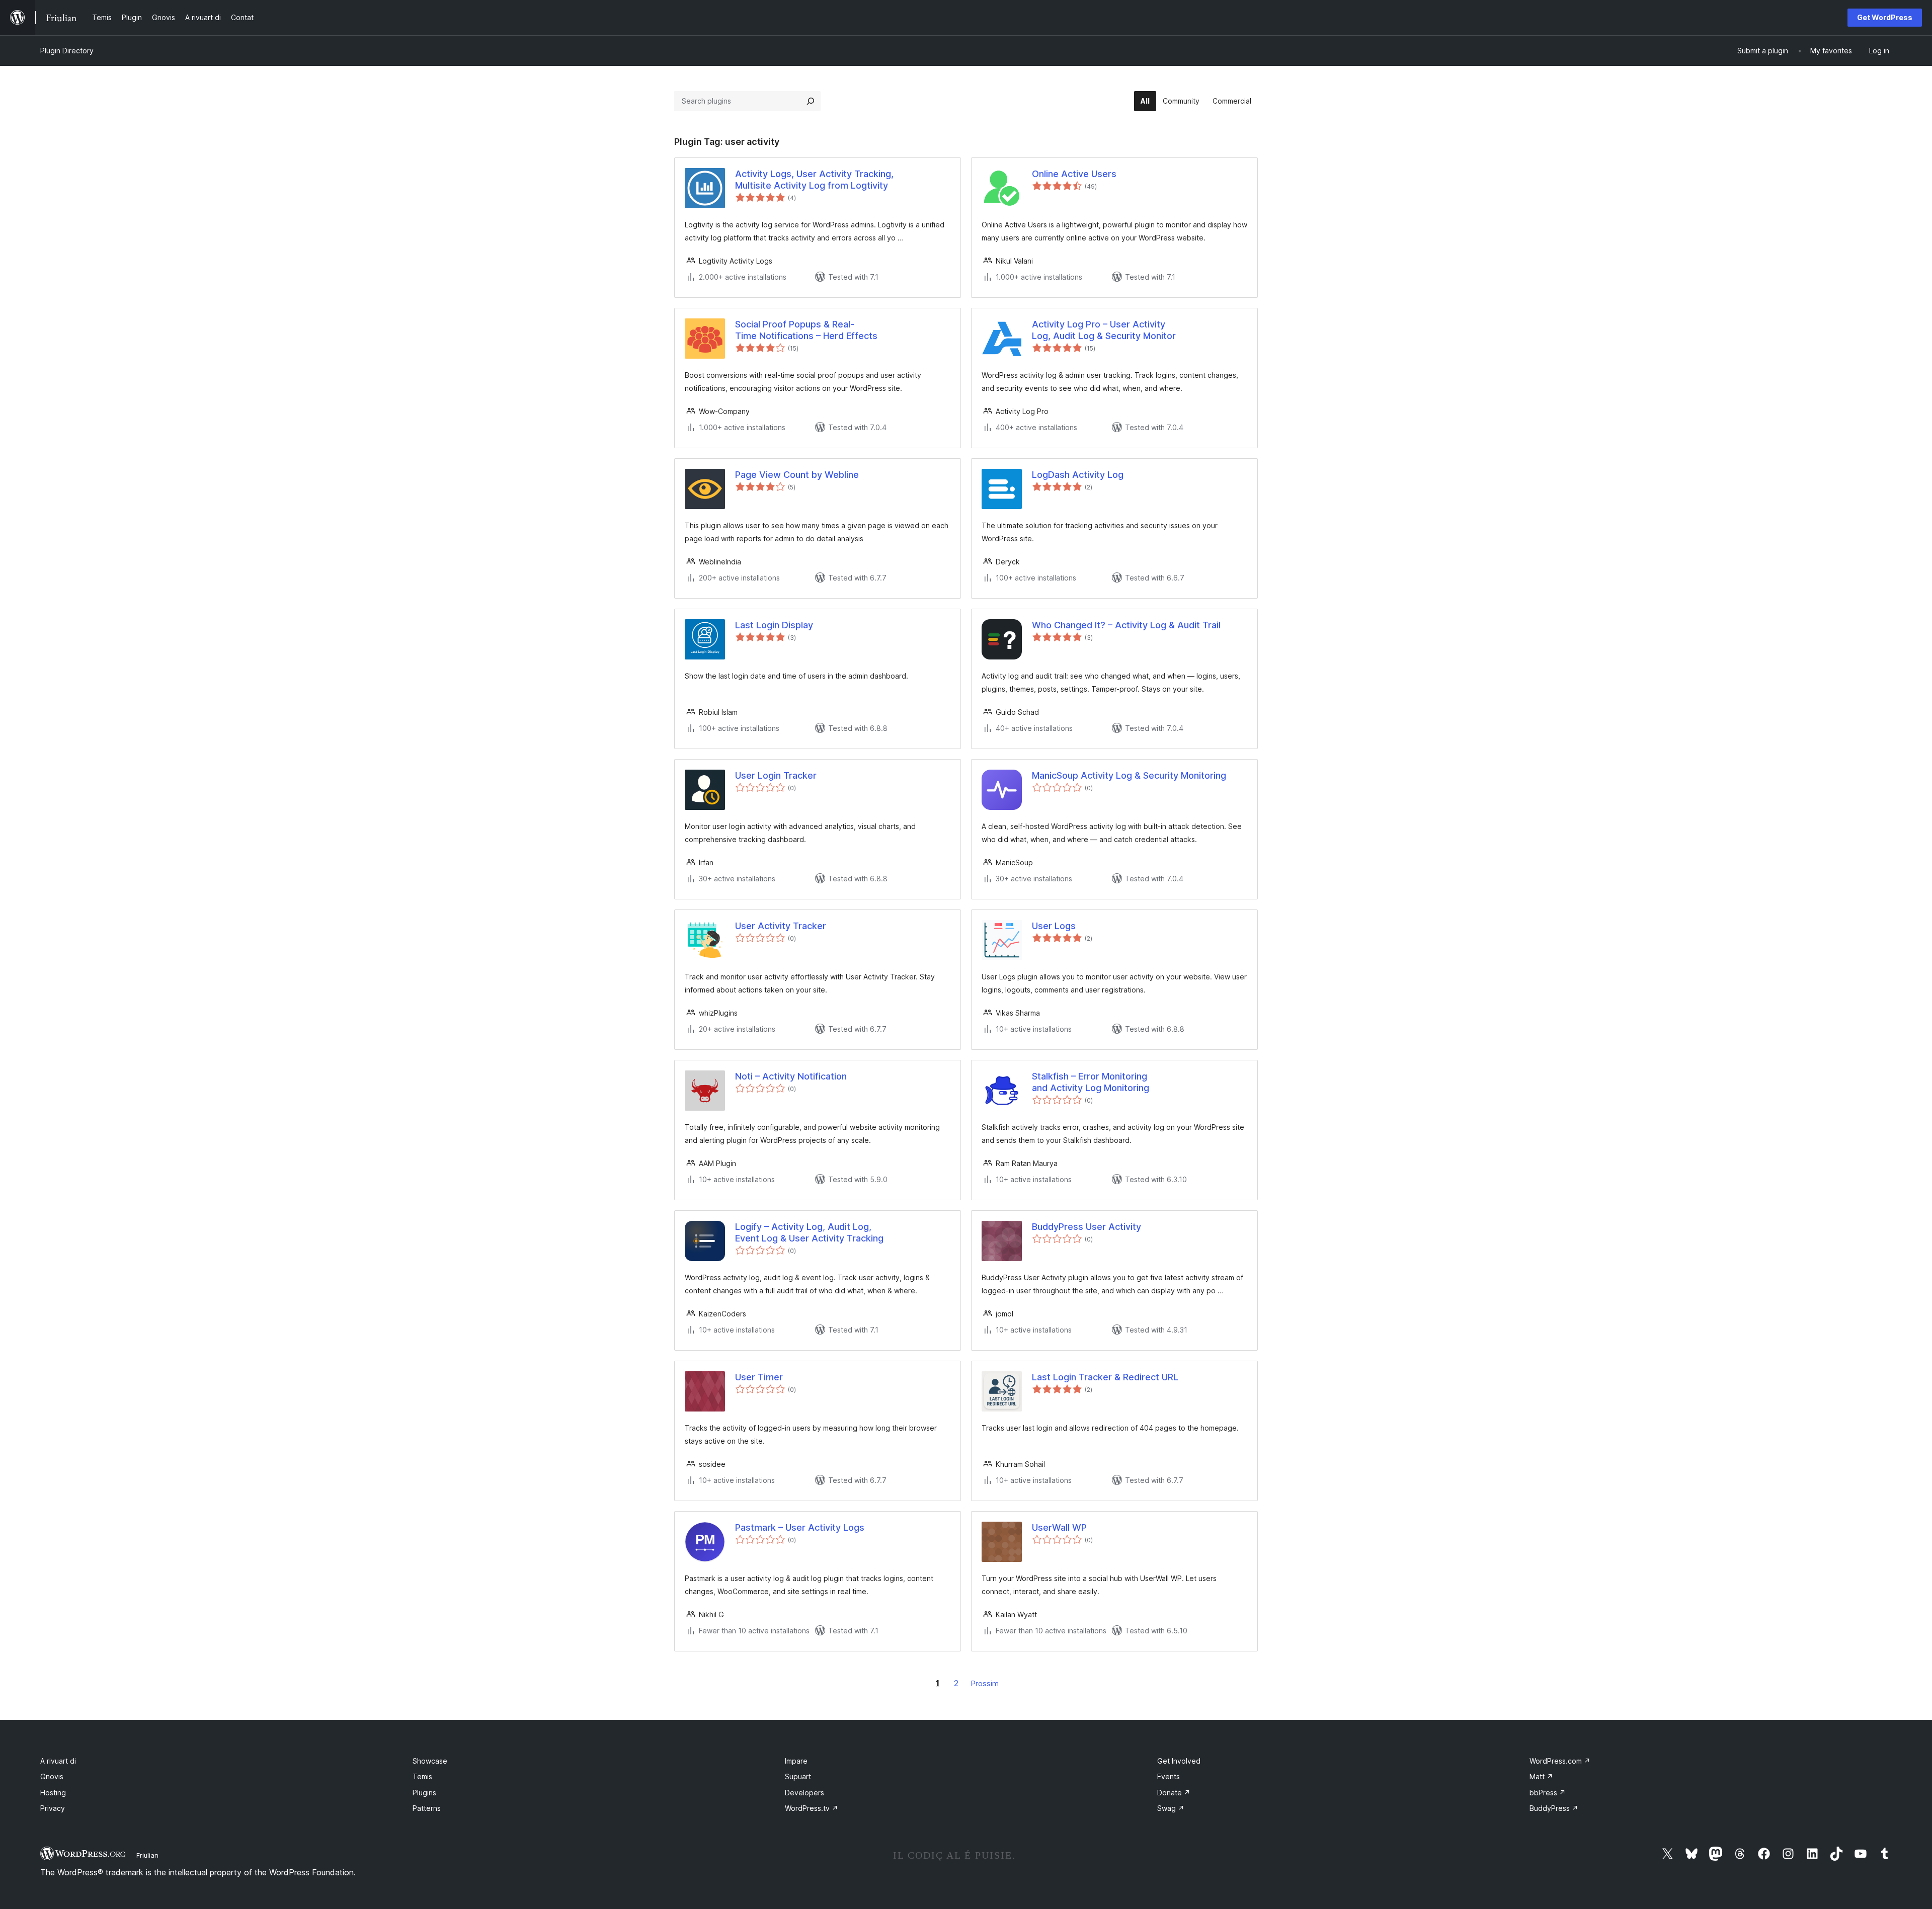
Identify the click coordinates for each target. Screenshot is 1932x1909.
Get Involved (1179, 1761)
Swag (1171, 1808)
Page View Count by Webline (797, 475)
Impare (796, 1761)
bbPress (1548, 1793)
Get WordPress (1885, 17)
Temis (422, 1776)
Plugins (424, 1793)
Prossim (985, 1683)
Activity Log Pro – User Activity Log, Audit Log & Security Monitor (1104, 330)
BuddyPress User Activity (1086, 1227)
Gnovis (52, 1776)
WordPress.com (1560, 1761)
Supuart (798, 1776)
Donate (1174, 1793)
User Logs (1054, 926)
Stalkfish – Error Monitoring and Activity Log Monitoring (1091, 1082)
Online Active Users (1074, 174)
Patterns (427, 1808)
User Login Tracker (776, 775)
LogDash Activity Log (1078, 475)
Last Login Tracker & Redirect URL (1105, 1377)
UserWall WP (1059, 1527)
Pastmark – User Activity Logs (800, 1527)
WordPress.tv (812, 1808)
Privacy (53, 1808)
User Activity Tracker (781, 926)
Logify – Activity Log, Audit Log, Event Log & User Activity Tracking (809, 1232)
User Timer (759, 1377)
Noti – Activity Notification (791, 1076)
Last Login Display (774, 625)
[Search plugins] (811, 101)
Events (1169, 1776)
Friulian (147, 1855)
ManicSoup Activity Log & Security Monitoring (1129, 775)
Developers (804, 1793)
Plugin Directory (67, 51)
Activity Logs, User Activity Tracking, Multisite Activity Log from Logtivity (814, 180)
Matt (1541, 1776)
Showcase (430, 1761)
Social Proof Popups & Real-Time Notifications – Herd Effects (806, 330)
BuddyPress (1554, 1808)
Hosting (53, 1793)
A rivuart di (58, 1761)
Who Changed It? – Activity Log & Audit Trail (1126, 625)
